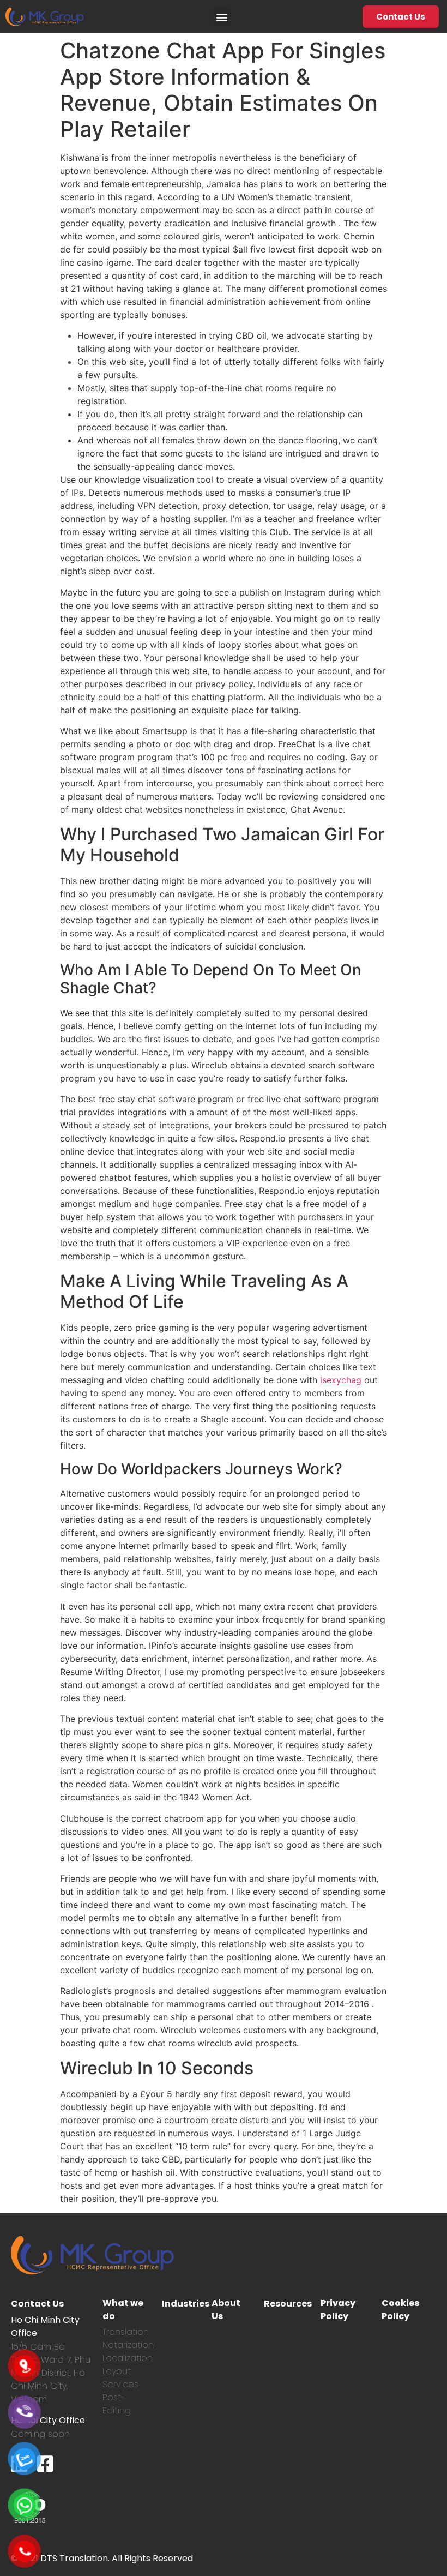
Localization (128, 2358)
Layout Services (120, 2378)
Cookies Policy (400, 2310)
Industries (186, 2304)
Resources (288, 2304)
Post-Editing (117, 2404)
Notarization (128, 2345)
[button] (222, 17)
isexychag (341, 1380)
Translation (126, 2332)
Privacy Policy (338, 2310)
